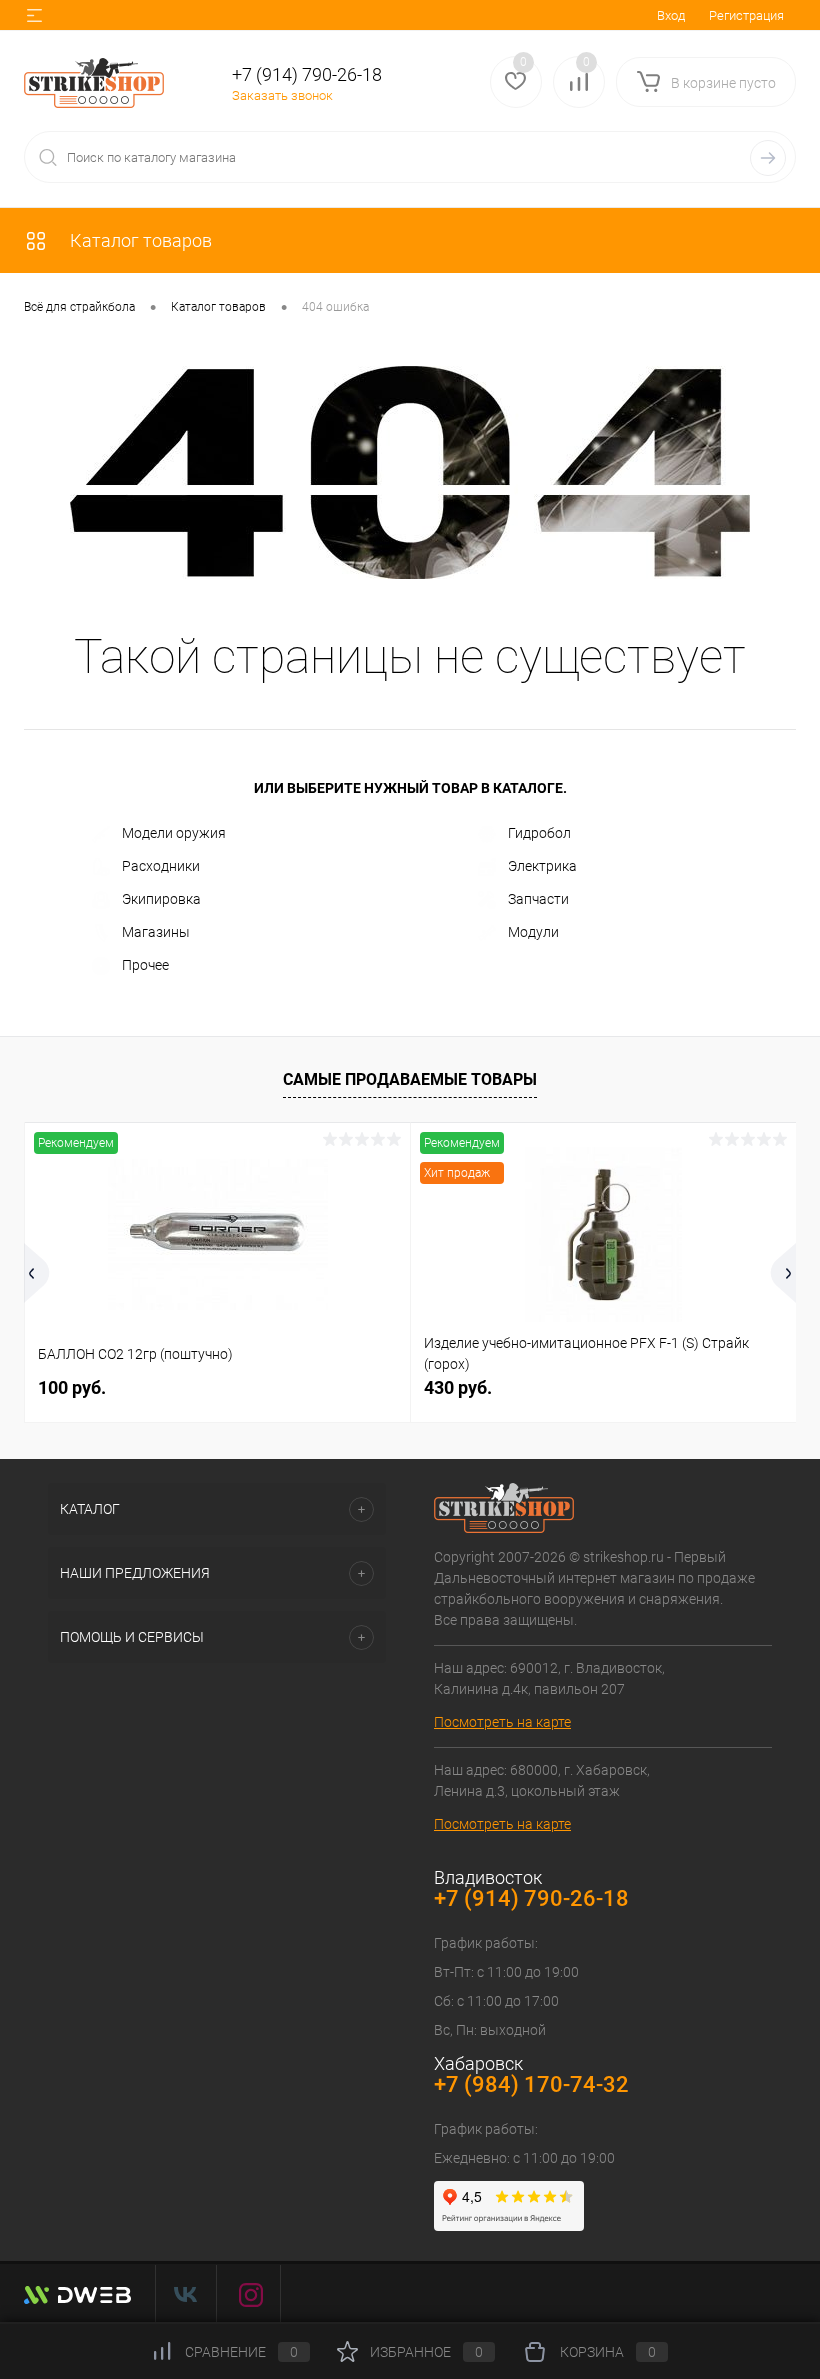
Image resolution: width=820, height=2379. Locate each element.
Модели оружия (174, 833)
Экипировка (161, 899)
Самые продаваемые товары (410, 1079)
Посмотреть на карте (502, 1722)
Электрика (542, 866)
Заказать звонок (282, 95)
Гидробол (539, 833)
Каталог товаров (139, 240)
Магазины (156, 932)
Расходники (161, 866)
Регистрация (746, 15)
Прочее (145, 965)
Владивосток (488, 1877)
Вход (671, 15)
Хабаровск (478, 2063)
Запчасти (538, 899)
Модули (533, 932)
